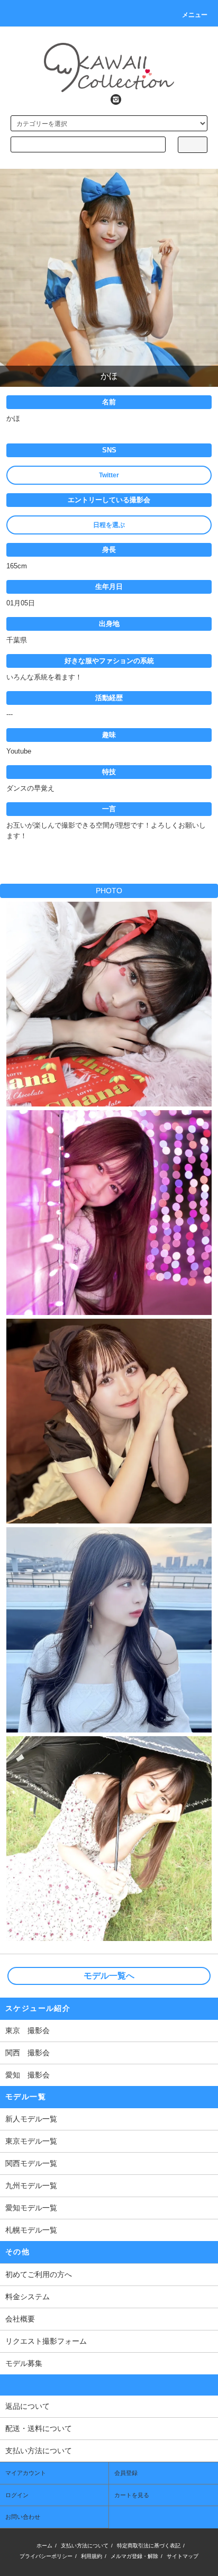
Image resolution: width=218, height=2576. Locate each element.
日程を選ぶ (109, 525)
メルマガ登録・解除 (134, 2556)
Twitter (109, 475)
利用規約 (92, 2556)
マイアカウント (26, 2473)
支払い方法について (85, 2546)
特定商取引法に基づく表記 (149, 2546)
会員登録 (126, 2473)
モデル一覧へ (109, 1976)
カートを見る (132, 2495)
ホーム (44, 2546)
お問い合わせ (23, 2517)
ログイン (17, 2495)
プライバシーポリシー (46, 2556)
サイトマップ (183, 2556)
